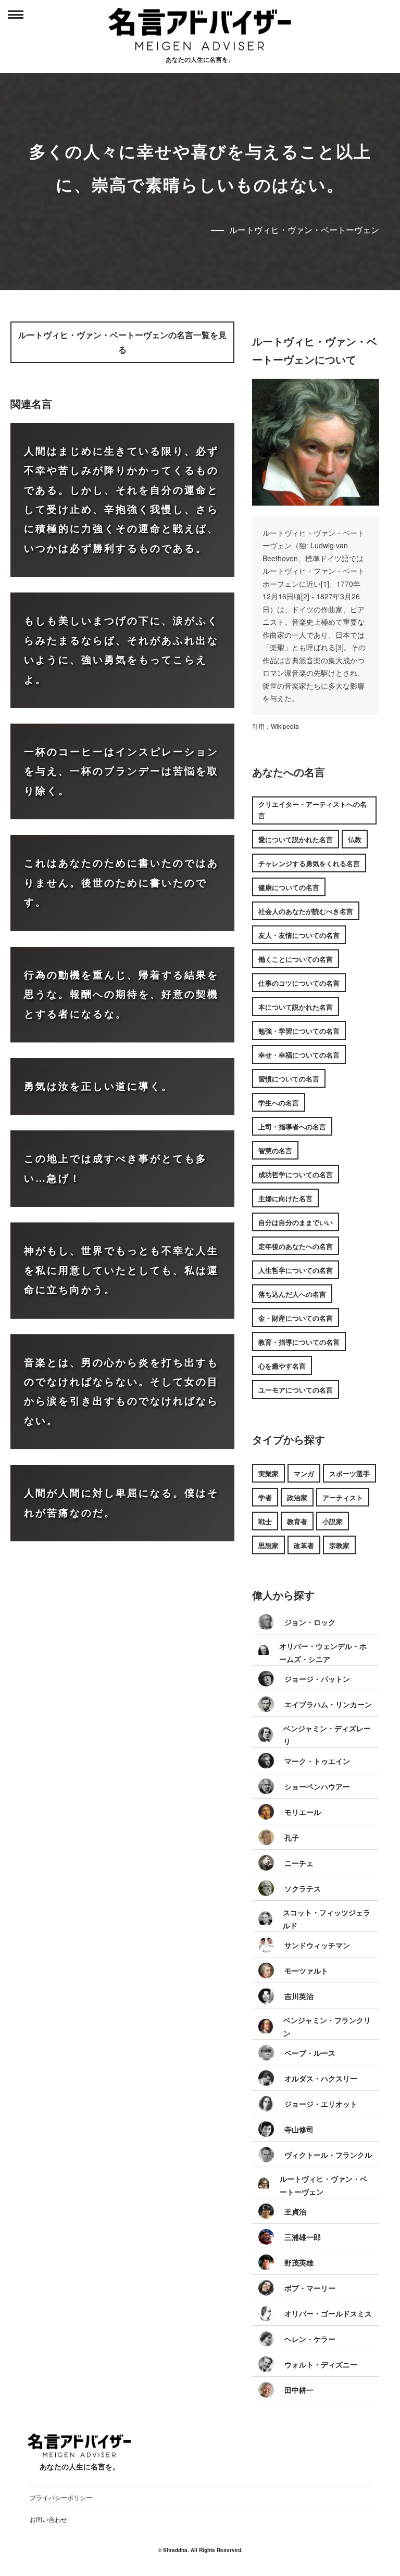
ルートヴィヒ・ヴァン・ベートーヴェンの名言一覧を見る (122, 342)
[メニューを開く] (16, 16)
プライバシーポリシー (61, 2497)
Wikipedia (285, 726)
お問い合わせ (48, 2519)
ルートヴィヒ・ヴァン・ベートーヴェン (304, 230)
